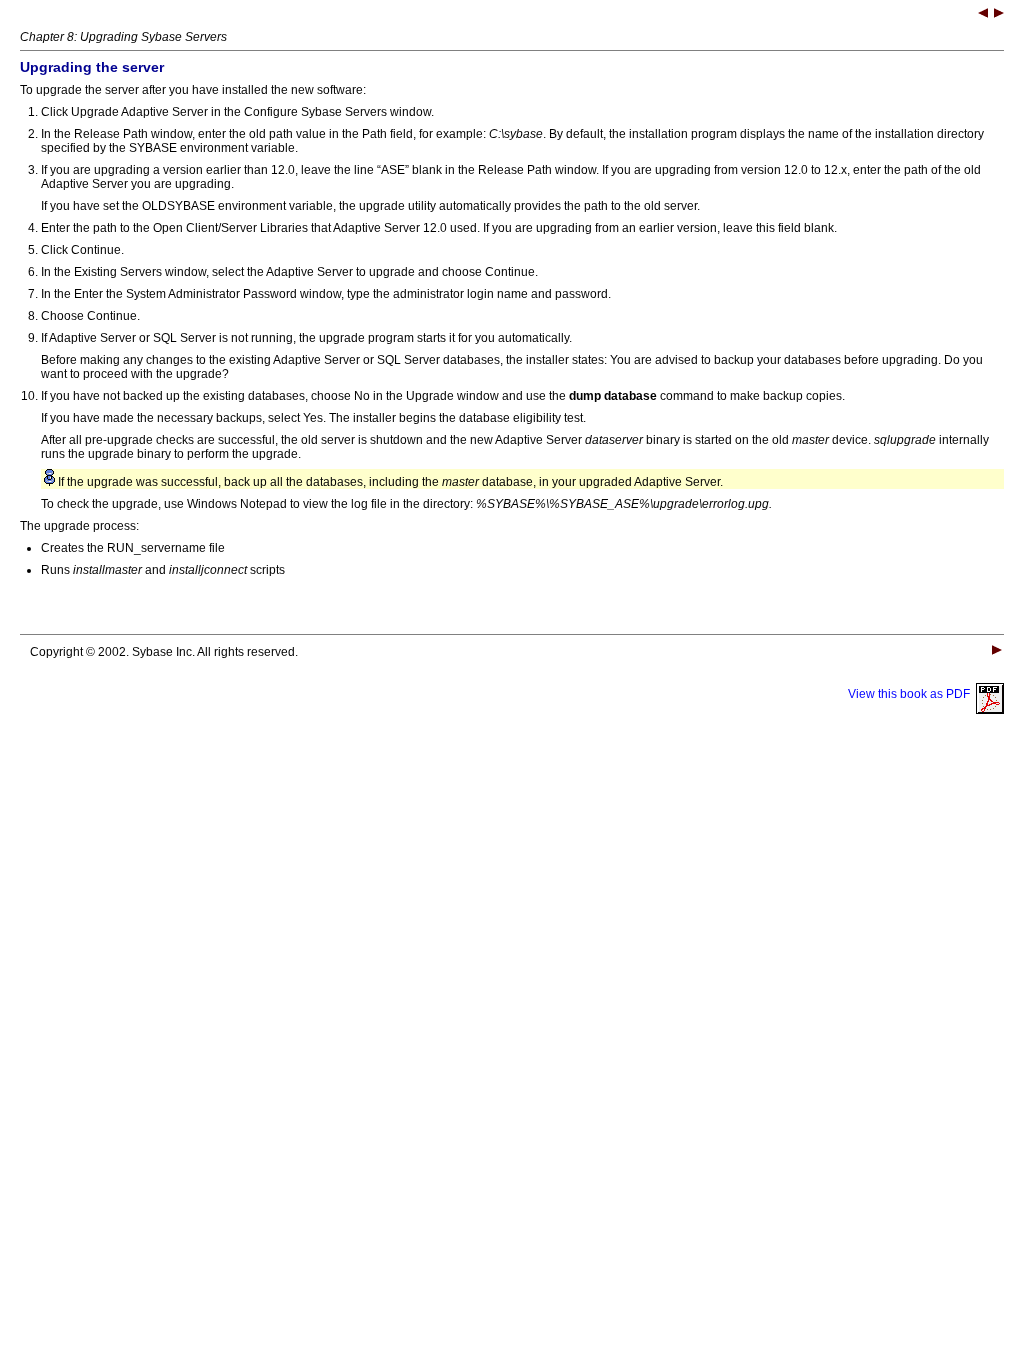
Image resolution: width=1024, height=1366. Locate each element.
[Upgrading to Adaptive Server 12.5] (983, 15)
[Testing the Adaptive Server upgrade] (999, 15)
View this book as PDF (912, 694)
